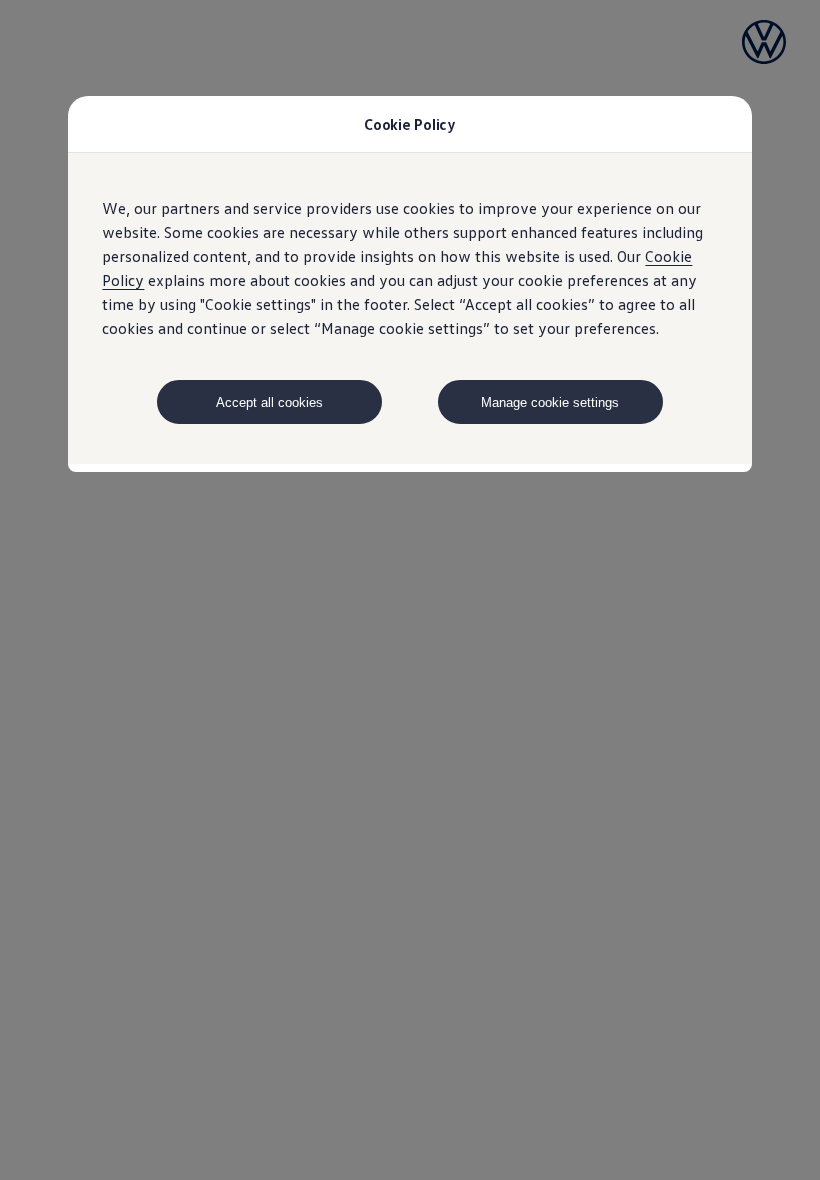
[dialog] (410, 590)
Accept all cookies (269, 402)
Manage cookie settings (550, 402)
